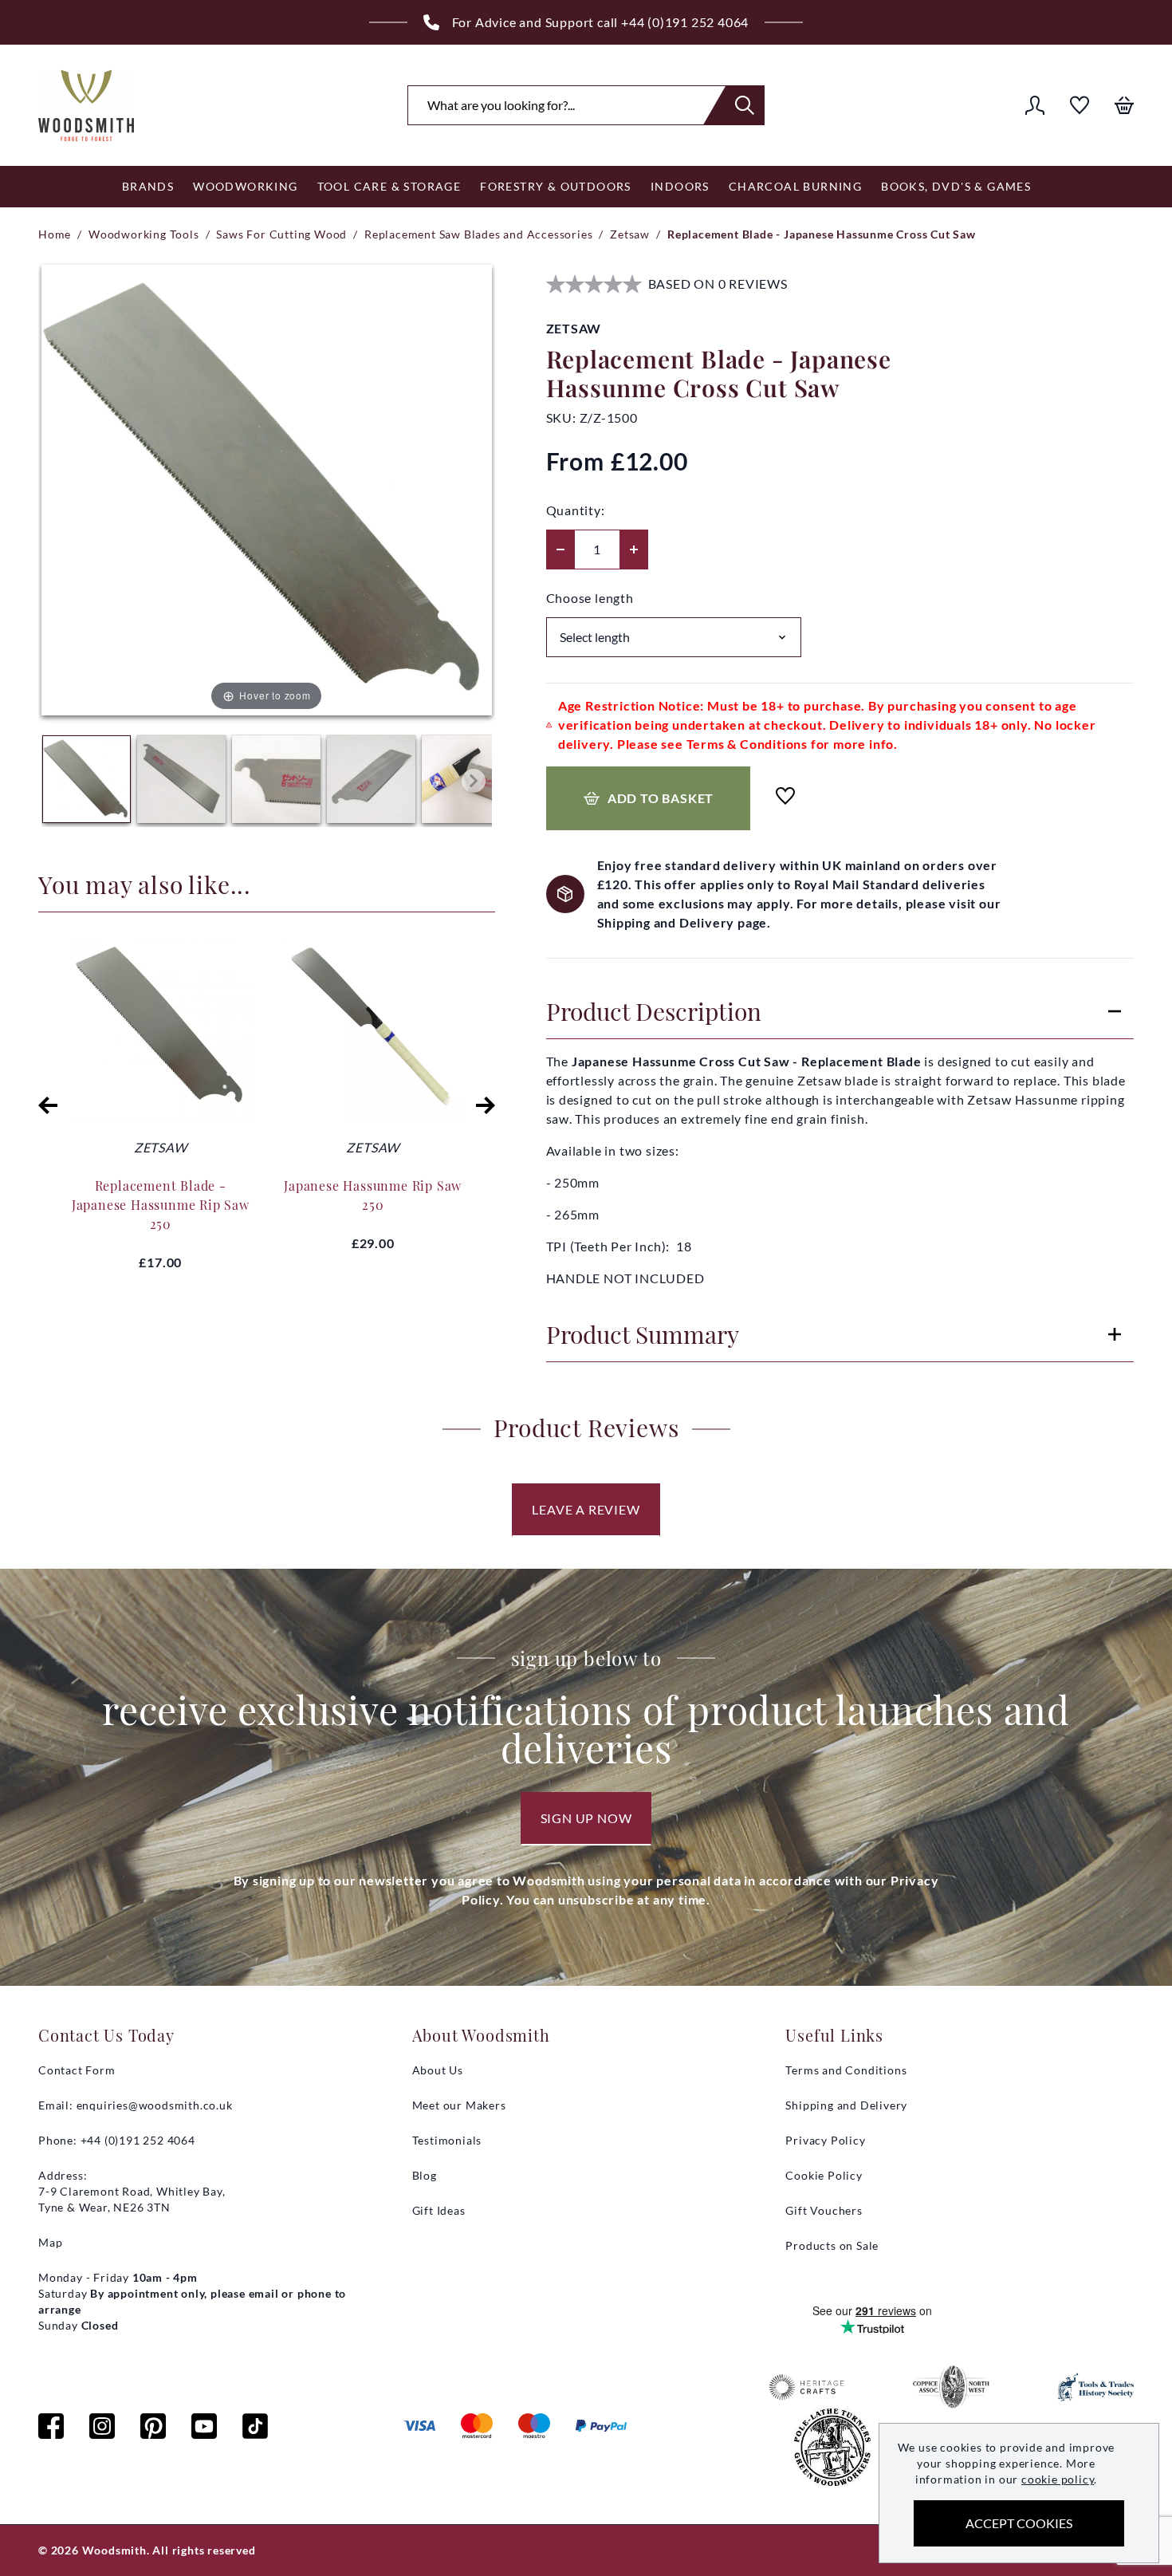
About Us (438, 2070)
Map (50, 2242)
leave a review (586, 1509)
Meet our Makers (459, 2105)
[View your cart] (1124, 105)
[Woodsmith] (86, 105)
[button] (48, 1105)
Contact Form (77, 2070)
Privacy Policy (825, 2140)
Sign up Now (586, 1818)
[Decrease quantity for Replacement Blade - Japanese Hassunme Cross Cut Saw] (560, 549)
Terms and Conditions (846, 2070)
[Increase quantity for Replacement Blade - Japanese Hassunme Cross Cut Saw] (634, 549)
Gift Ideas (439, 2210)
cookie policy (1058, 2479)
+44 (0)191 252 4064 (685, 22)
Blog (425, 2175)
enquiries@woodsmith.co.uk (155, 2105)
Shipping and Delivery (846, 2105)
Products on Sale (832, 2245)
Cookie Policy (824, 2175)
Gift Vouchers (824, 2210)
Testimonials (447, 2140)
